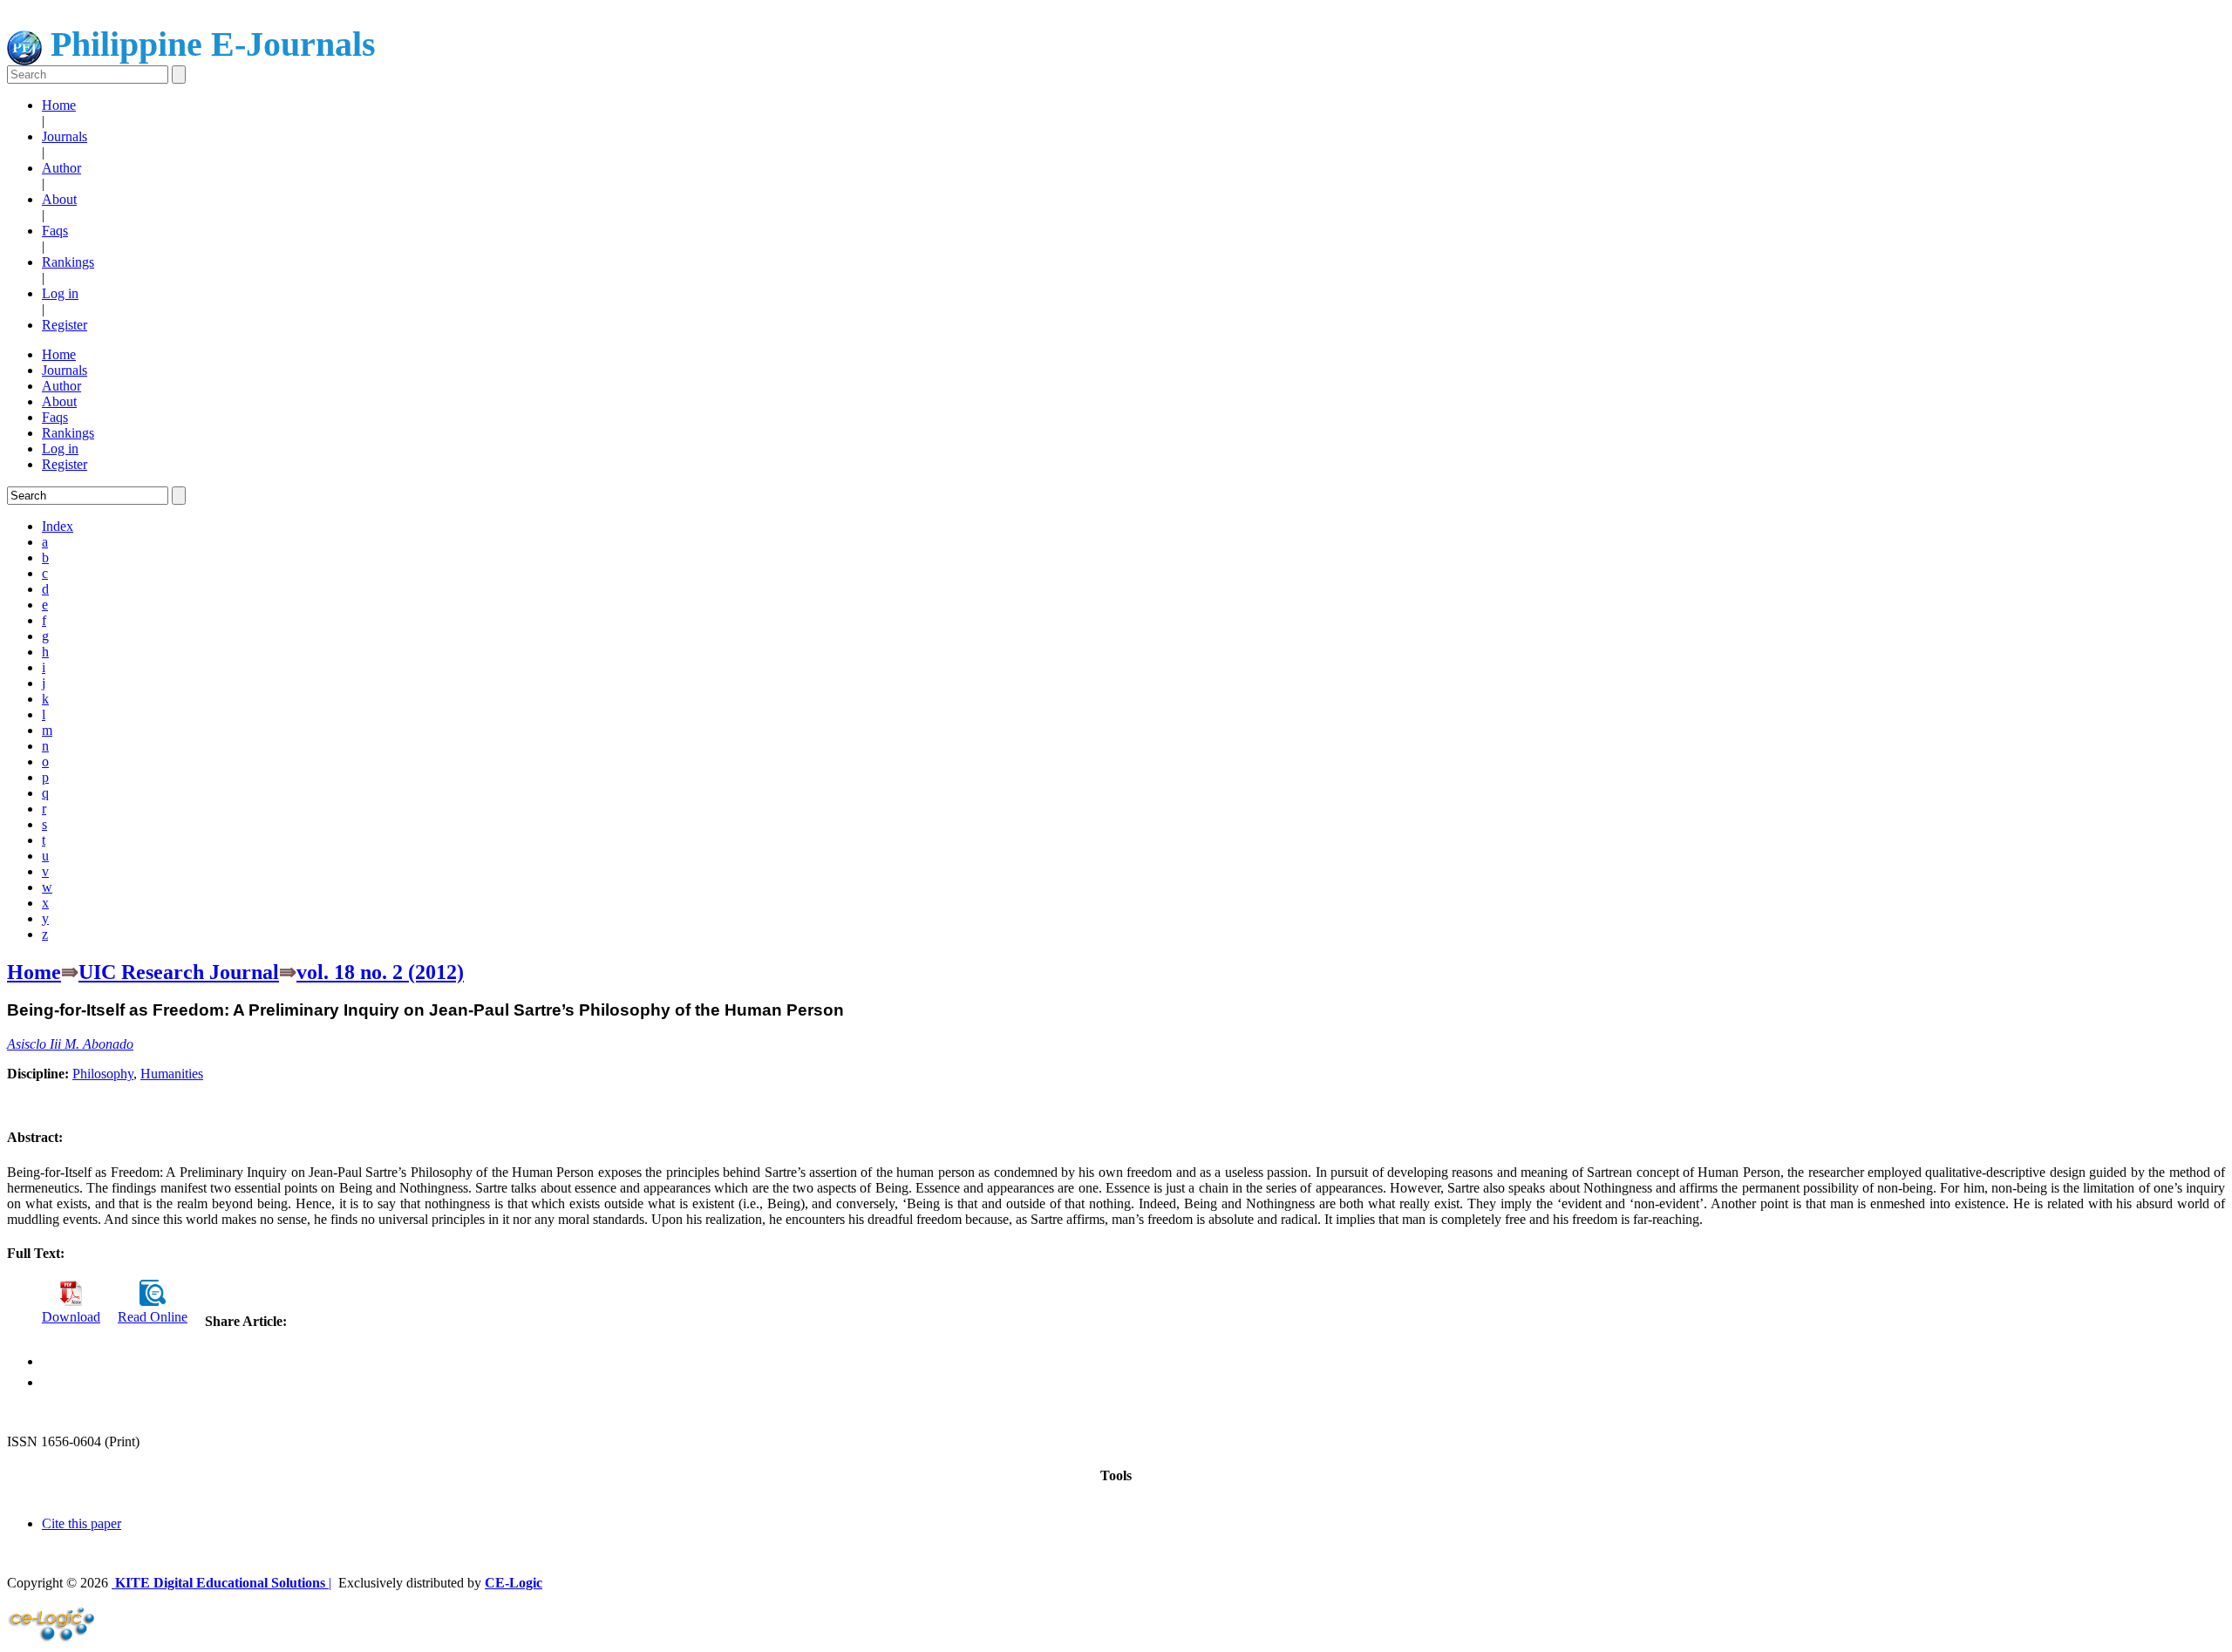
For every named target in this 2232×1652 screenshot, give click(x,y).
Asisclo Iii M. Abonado (70, 1044)
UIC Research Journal (179, 972)
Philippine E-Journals (209, 44)
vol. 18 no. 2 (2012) (380, 972)
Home (59, 105)
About (59, 199)
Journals (65, 136)
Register (65, 325)
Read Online (153, 1317)
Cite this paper (82, 1523)
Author (61, 168)
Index (58, 526)
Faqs (55, 231)
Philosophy (103, 1074)
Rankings (68, 262)
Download (71, 1317)
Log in (60, 293)
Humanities (172, 1074)
